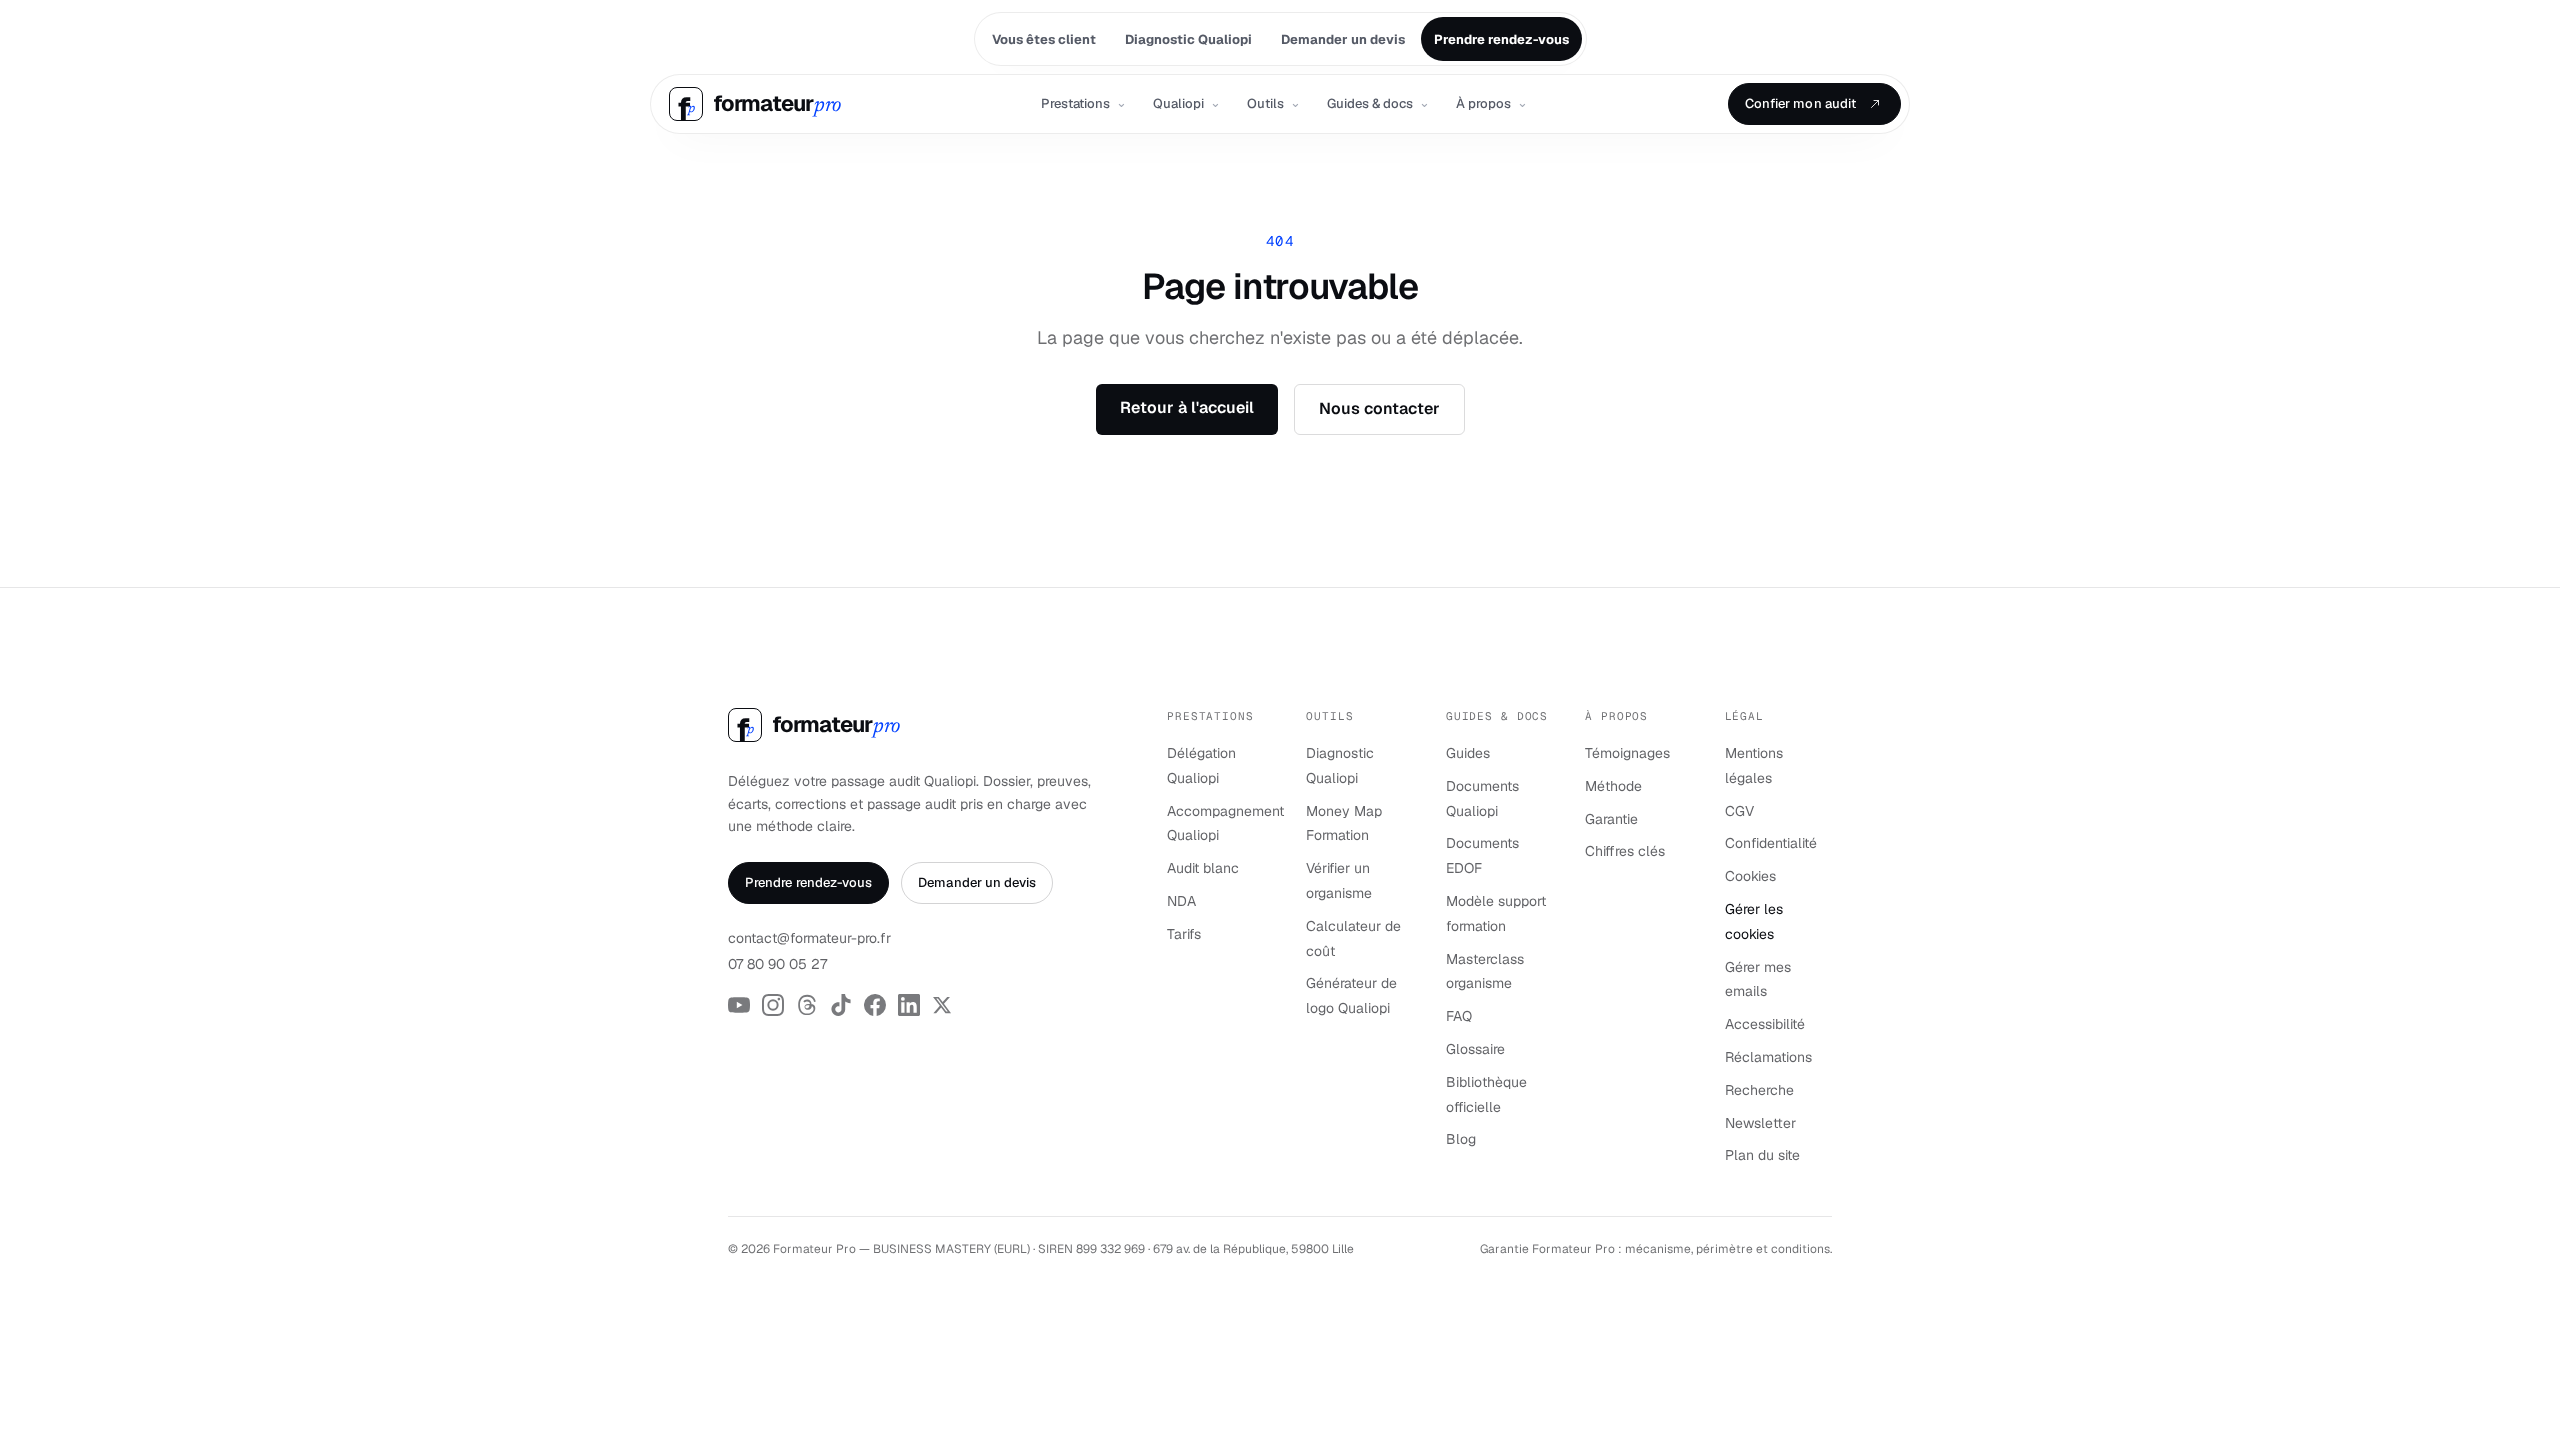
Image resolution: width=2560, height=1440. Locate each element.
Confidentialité (1771, 843)
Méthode (1613, 786)
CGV (1739, 811)
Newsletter (1760, 1123)
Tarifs (1184, 934)
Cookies (1750, 876)
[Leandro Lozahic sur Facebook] (875, 1005)
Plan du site (1762, 1155)
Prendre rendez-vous (808, 882)
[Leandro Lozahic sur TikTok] (841, 1005)
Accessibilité (1765, 1024)
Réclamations (1768, 1057)
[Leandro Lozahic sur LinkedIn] (909, 1005)
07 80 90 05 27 (777, 964)
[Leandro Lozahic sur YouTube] (739, 1005)
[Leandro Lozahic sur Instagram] (773, 1005)
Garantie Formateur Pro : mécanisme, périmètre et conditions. (1656, 1249)
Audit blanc (1203, 868)
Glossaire (1475, 1049)
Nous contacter (1379, 408)
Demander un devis (977, 882)
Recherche (1759, 1090)
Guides (1468, 753)
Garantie (1611, 819)
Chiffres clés (1625, 851)
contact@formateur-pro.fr (809, 938)
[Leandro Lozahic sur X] (942, 1005)
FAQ (1459, 1016)
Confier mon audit (1800, 103)
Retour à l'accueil (1187, 407)
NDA (1181, 901)
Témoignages (1627, 753)
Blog (1461, 1139)
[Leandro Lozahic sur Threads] (807, 1005)
